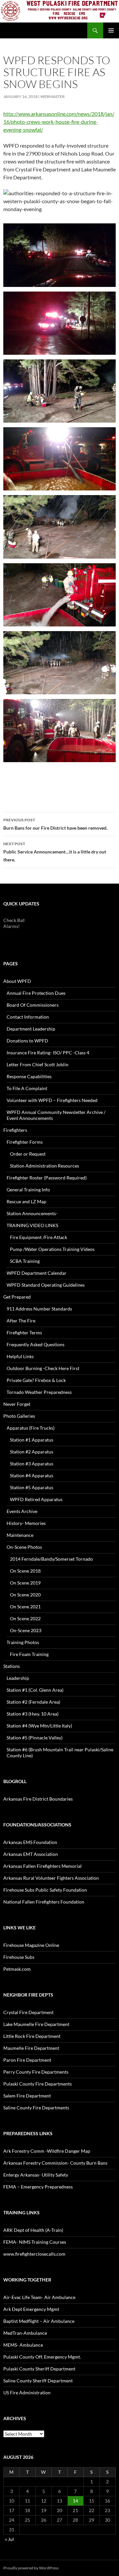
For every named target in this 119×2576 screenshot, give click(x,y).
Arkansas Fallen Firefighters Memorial (42, 1866)
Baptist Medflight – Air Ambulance (39, 2321)
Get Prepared (17, 1297)
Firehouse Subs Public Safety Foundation (45, 1890)
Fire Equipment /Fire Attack (39, 1237)
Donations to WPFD (27, 1041)
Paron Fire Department (27, 2060)
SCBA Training (25, 1261)
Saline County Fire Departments (36, 2108)
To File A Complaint (27, 1088)
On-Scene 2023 (26, 1630)
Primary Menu (111, 30)
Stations (12, 1666)
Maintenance (20, 1535)
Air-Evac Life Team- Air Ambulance (39, 2297)
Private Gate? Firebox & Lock (36, 1380)
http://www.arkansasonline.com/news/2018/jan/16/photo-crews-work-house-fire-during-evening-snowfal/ (59, 122)
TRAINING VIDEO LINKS (32, 1225)
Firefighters (15, 1130)
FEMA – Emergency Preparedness (38, 2187)
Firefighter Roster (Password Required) (47, 1178)
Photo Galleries (19, 1416)
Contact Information (28, 1017)
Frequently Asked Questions (36, 1344)
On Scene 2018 (25, 1571)
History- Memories (26, 1523)
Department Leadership (31, 1029)
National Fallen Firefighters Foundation (44, 1902)
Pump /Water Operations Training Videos (52, 1249)
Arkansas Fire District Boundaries (38, 1799)
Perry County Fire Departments (36, 2072)
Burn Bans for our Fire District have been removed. (55, 824)
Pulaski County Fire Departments (38, 2084)
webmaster (53, 96)
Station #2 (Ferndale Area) (33, 1702)
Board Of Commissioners (33, 1005)
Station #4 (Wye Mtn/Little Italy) (39, 1726)
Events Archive (22, 1511)
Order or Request (28, 1154)
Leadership (18, 1678)
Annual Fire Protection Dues (36, 993)
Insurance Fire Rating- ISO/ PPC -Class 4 (48, 1053)
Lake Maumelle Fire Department (36, 2024)
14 (75, 2501)
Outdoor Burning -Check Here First (43, 1368)
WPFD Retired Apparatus (36, 1499)
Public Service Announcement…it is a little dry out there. (55, 852)
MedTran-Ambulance (25, 2333)
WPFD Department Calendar (37, 1273)
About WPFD (17, 981)
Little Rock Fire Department (32, 2036)
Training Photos (23, 1642)
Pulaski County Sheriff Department (39, 2369)
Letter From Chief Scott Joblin (38, 1064)
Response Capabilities (29, 1076)
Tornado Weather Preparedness (39, 1392)
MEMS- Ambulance (23, 2345)
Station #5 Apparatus (32, 1487)
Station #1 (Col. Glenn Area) (35, 1690)
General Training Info (28, 1190)
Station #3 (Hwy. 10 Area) (33, 1714)
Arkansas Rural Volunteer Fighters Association (51, 1878)
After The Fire (21, 1321)
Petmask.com (17, 1969)
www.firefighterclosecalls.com (34, 2254)
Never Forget (17, 1404)
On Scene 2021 (25, 1607)
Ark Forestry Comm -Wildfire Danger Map (47, 2151)
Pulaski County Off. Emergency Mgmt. (42, 2357)
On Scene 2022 (25, 1618)
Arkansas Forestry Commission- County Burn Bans (55, 2163)
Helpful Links (20, 1356)
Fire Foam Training (29, 1654)
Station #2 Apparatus (32, 1452)
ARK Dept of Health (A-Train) (33, 2230)
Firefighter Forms (25, 1142)
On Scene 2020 (25, 1595)
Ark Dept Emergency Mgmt (31, 2309)
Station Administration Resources (44, 1166)
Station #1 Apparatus (32, 1440)
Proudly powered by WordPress (31, 2568)
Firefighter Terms (24, 1333)
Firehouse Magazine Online (31, 1945)
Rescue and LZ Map (26, 1201)
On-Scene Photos (24, 1547)
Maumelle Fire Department (31, 2048)
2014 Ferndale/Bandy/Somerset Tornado (51, 1559)
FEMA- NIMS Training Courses (35, 2242)
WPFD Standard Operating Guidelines (46, 1285)
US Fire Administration (27, 2392)
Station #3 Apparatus (32, 1464)
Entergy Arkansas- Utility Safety (36, 2175)
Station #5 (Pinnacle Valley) (35, 1738)
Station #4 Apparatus (32, 1475)
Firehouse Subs (19, 1957)
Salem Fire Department (27, 2096)
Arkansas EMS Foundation (30, 1842)
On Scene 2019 (25, 1583)
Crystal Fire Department (28, 2012)
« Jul (9, 2539)
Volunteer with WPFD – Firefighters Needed (52, 1100)
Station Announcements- (32, 1213)
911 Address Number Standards (39, 1309)
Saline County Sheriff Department (38, 2381)
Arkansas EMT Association (31, 1854)
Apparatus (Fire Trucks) (31, 1428)
